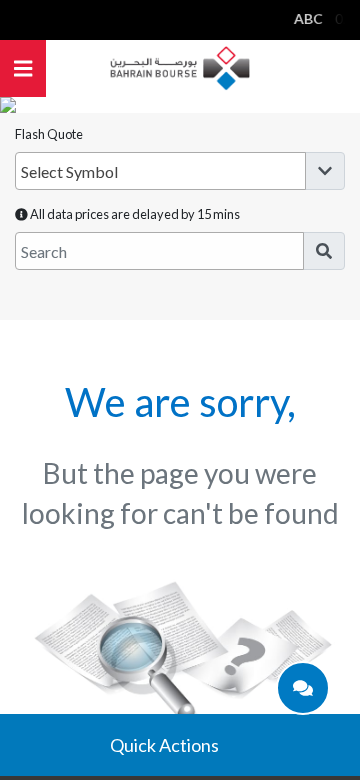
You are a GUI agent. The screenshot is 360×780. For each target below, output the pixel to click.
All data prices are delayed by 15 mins (134, 214)
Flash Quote (49, 134)
